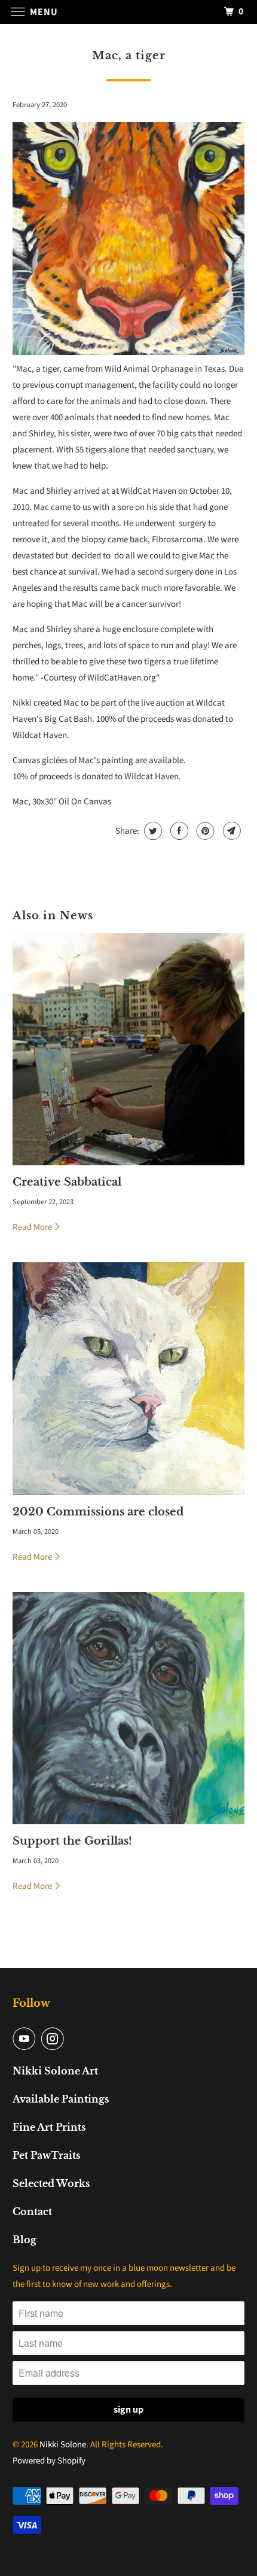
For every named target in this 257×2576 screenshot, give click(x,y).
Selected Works (51, 2183)
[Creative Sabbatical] (129, 1049)
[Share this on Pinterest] (204, 831)
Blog (25, 2240)
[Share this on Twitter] (152, 831)
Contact (32, 2212)
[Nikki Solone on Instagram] (55, 2039)
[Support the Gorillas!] (129, 1708)
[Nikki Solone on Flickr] (73, 2039)
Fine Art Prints (49, 2127)
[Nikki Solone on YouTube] (26, 2039)
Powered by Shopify (49, 2461)
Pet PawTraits (46, 2155)
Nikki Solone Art (55, 2071)
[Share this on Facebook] (178, 831)
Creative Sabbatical (67, 1182)
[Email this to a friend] (230, 831)
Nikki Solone (63, 2445)
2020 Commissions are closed (98, 1512)
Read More (33, 1227)
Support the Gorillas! (72, 1841)
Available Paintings (61, 2099)
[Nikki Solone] (129, 12)
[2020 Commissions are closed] (129, 1379)
